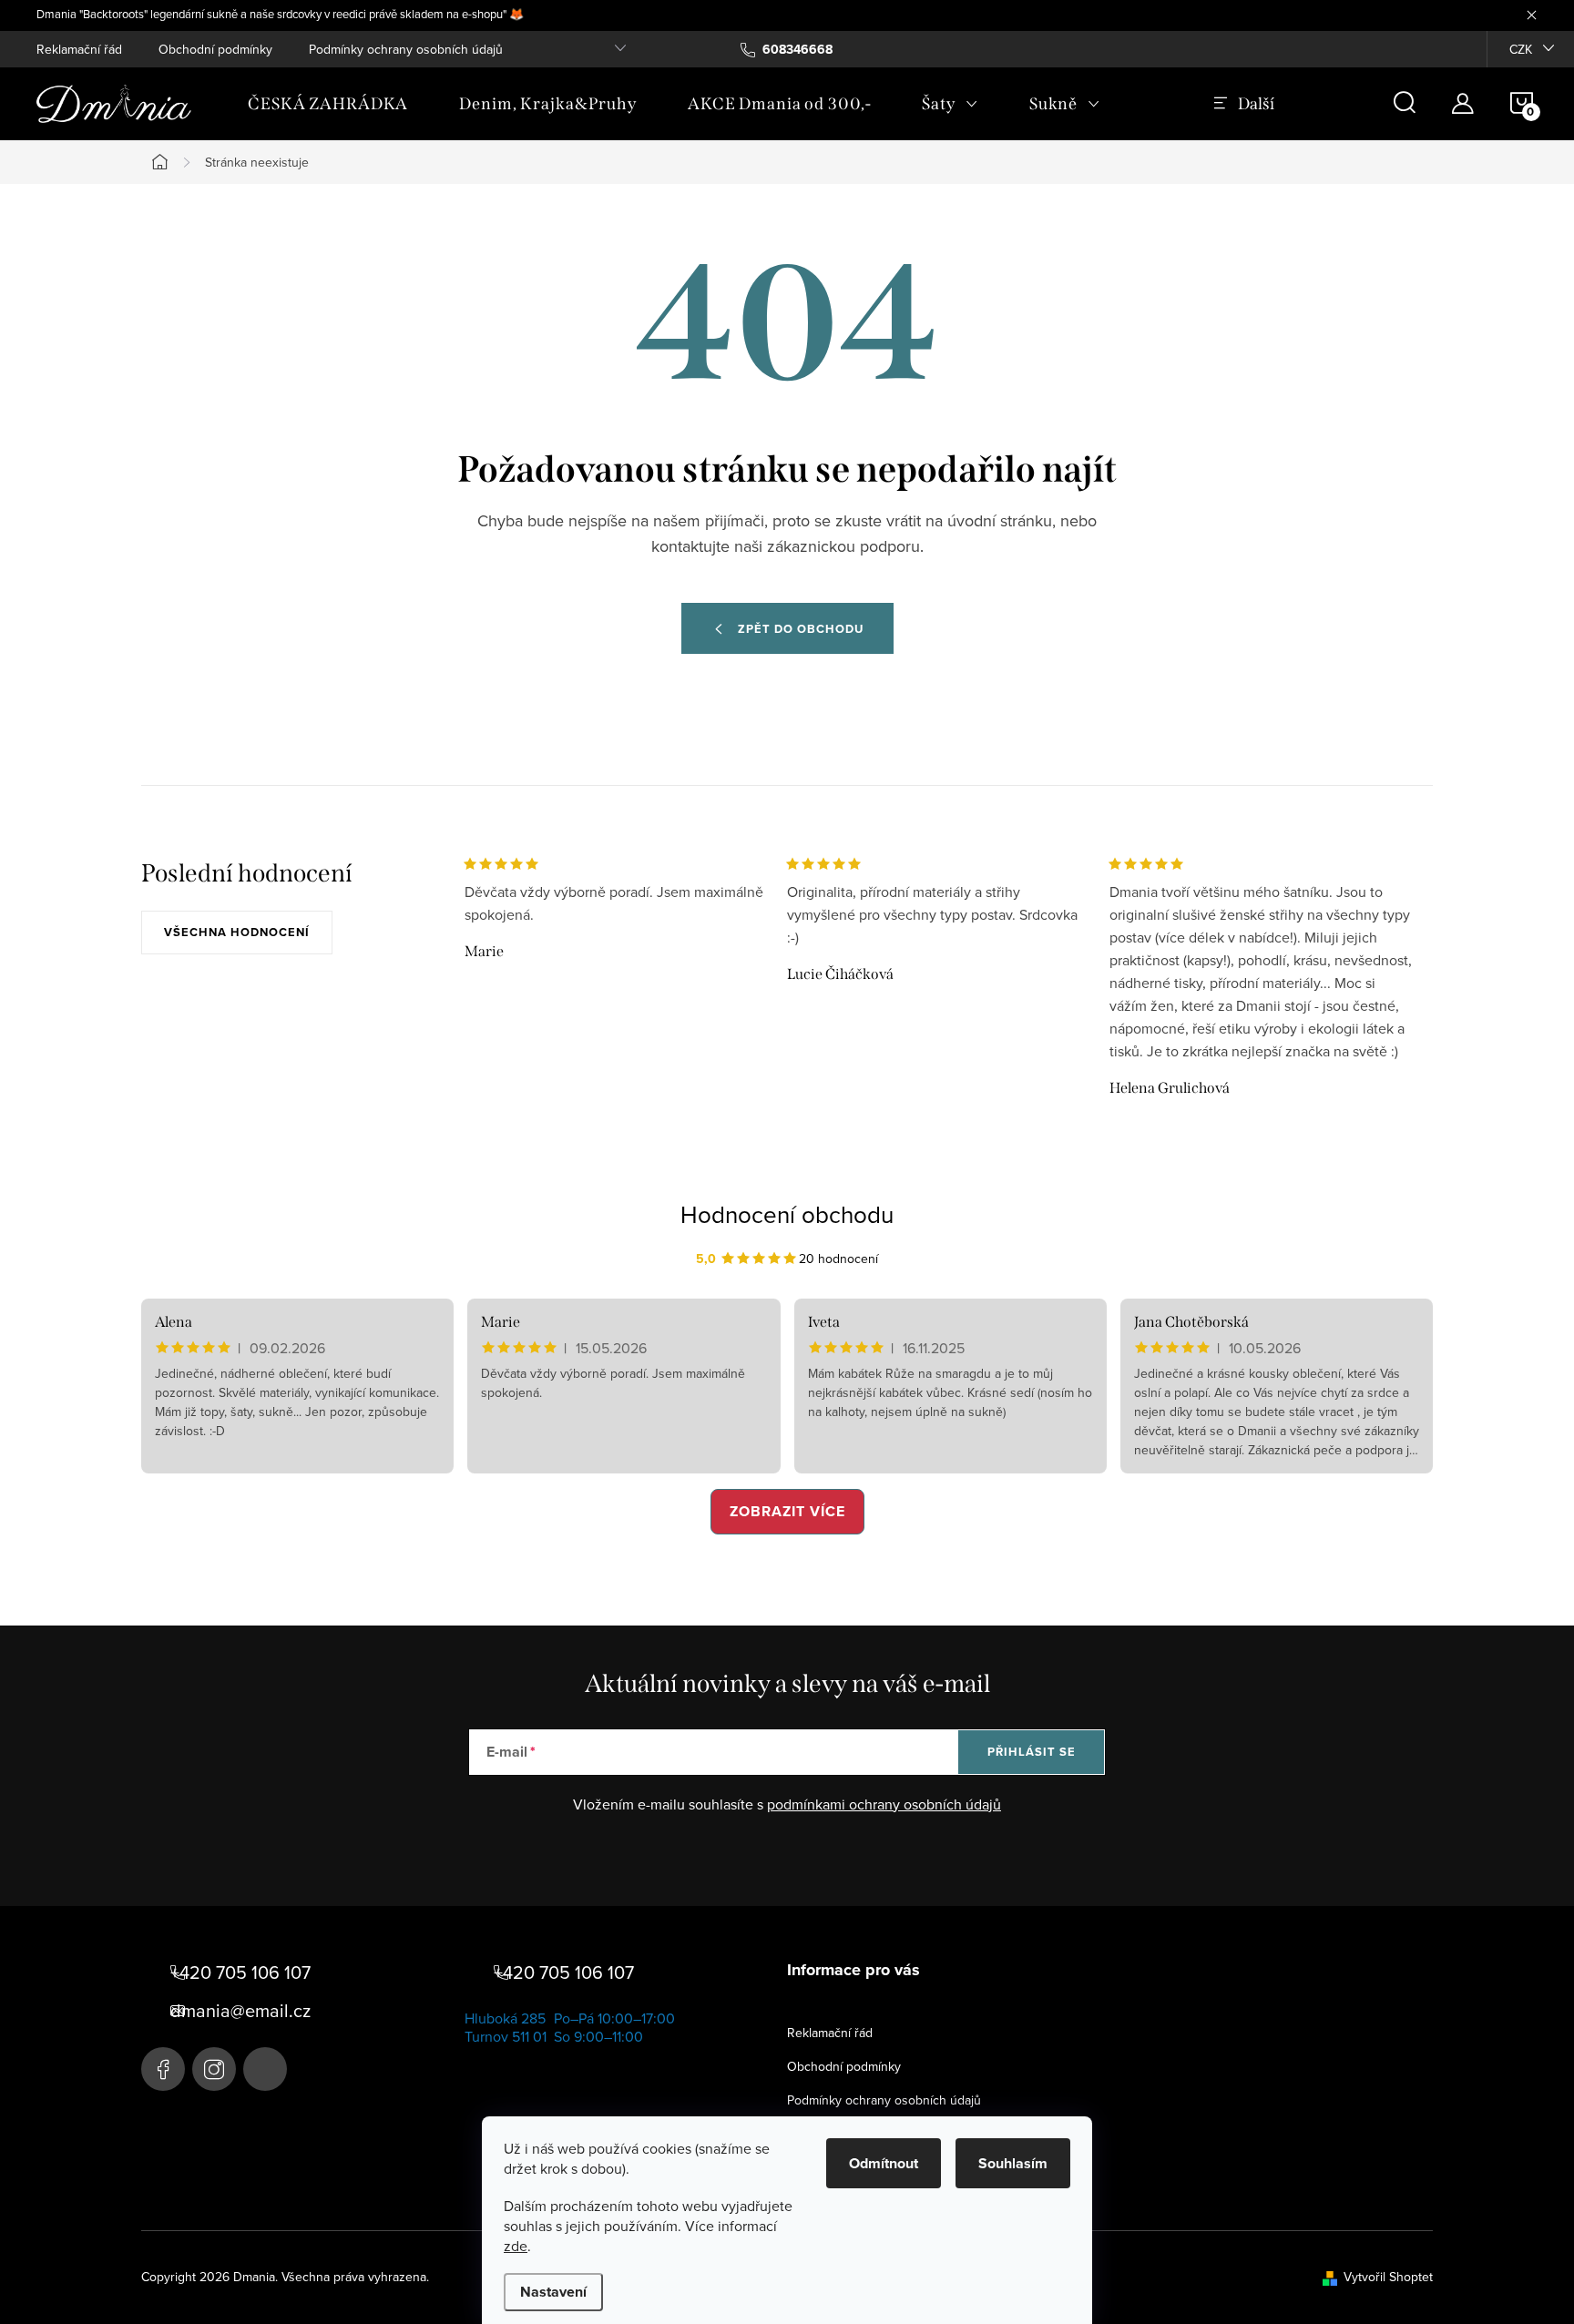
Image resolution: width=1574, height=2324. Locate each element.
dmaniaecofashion (214, 2069)
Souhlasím (1013, 2163)
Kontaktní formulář (265, 2069)
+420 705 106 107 (240, 1972)
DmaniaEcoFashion (163, 2069)
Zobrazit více (787, 1511)
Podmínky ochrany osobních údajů (406, 49)
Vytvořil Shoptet (1388, 2277)
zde (516, 2246)
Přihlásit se (1032, 1752)
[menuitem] (328, 104)
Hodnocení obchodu (787, 1214)
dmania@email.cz (240, 2011)
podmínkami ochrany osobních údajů (884, 1804)
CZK (1521, 49)
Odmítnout (884, 2163)
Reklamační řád (79, 49)
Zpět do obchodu (801, 629)
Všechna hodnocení (237, 932)
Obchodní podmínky (215, 49)
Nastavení (553, 2292)
